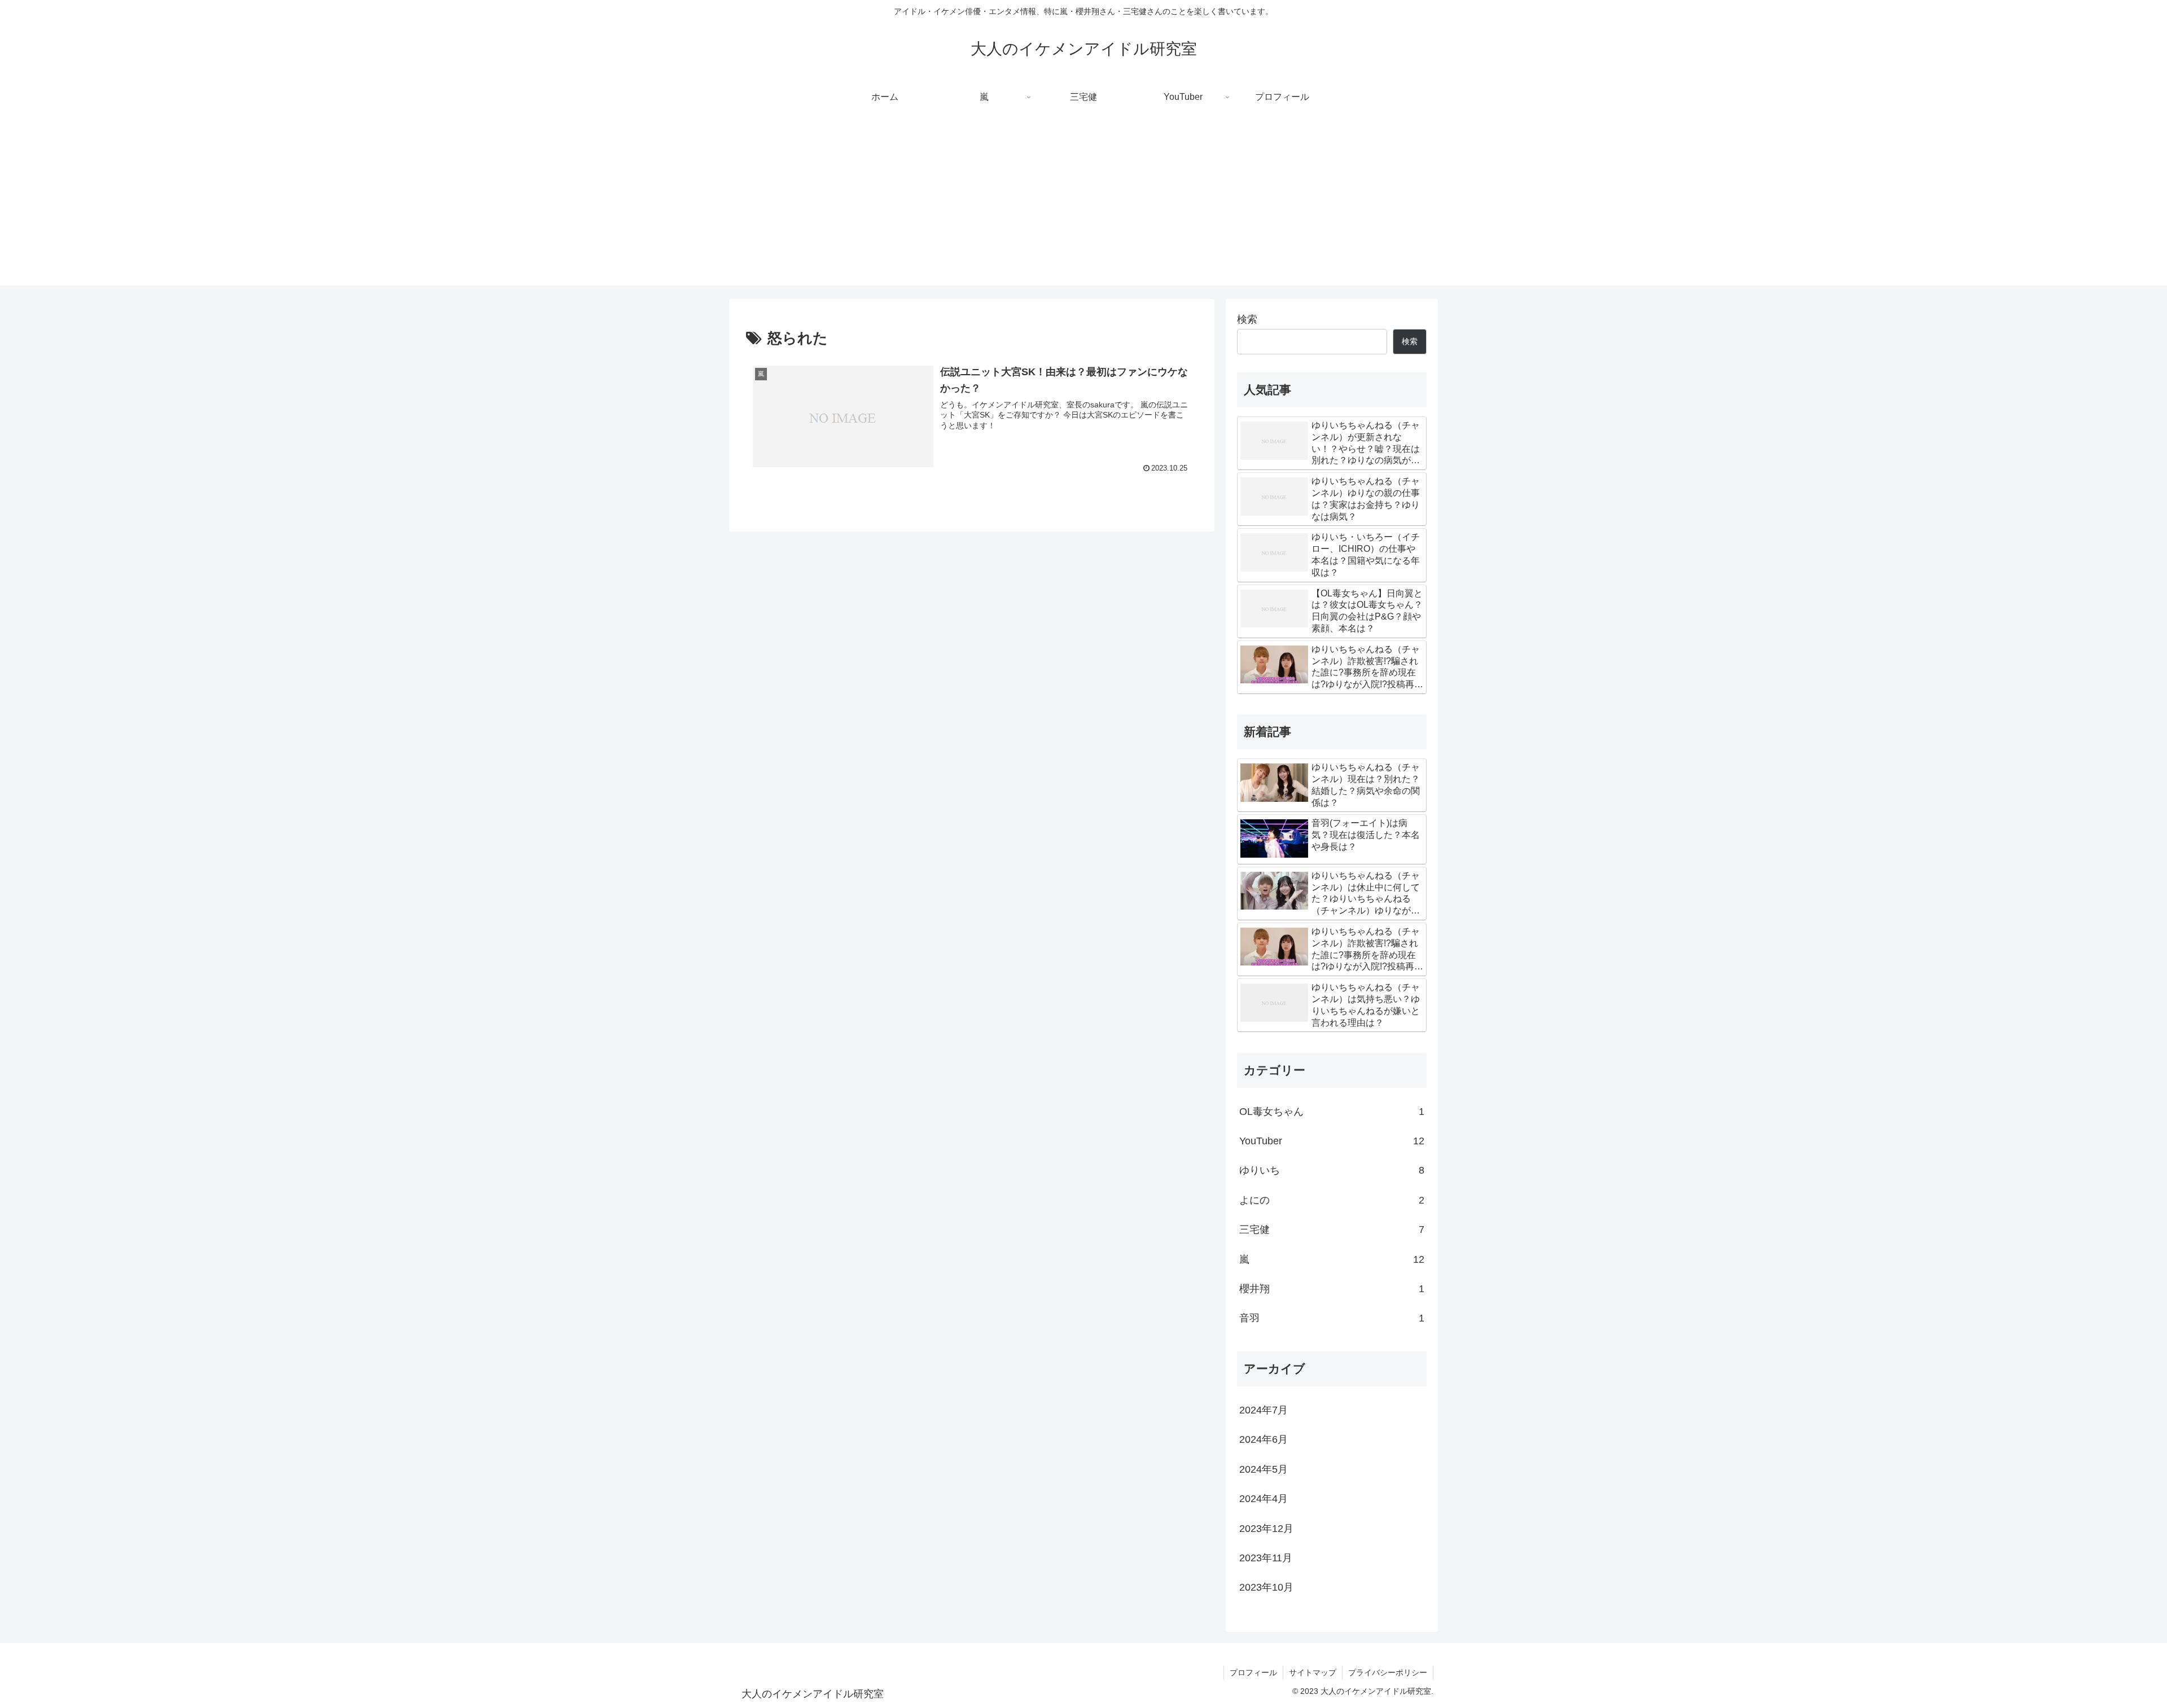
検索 (1247, 319)
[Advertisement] (1083, 207)
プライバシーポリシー (1388, 1672)
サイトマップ (1313, 1672)
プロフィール (1253, 1672)
